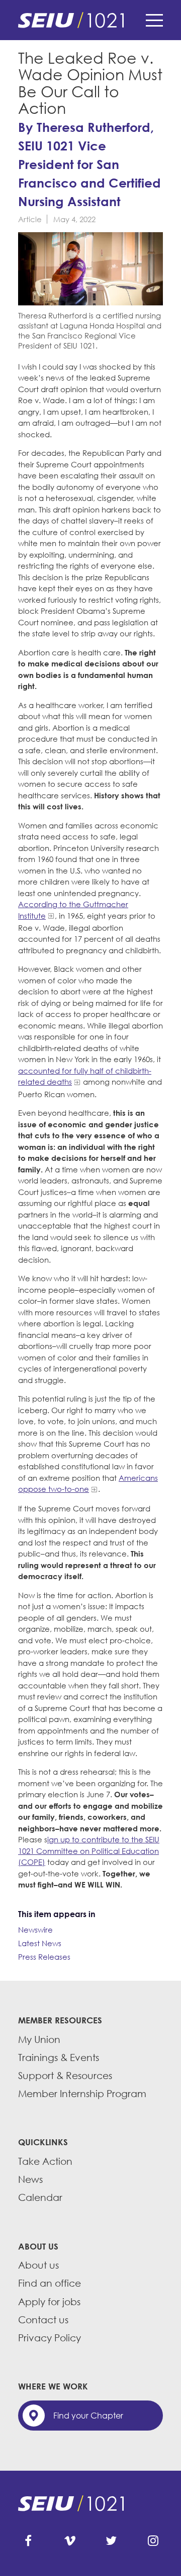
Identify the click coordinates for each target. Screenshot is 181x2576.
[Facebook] (28, 2541)
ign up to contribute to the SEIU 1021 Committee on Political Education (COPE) (89, 1851)
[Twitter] (111, 2541)
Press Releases (44, 1957)
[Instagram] (153, 2541)
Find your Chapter (88, 2416)
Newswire (35, 1930)
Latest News (40, 1943)
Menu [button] (154, 20)
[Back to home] (90, 20)
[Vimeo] (70, 2541)
